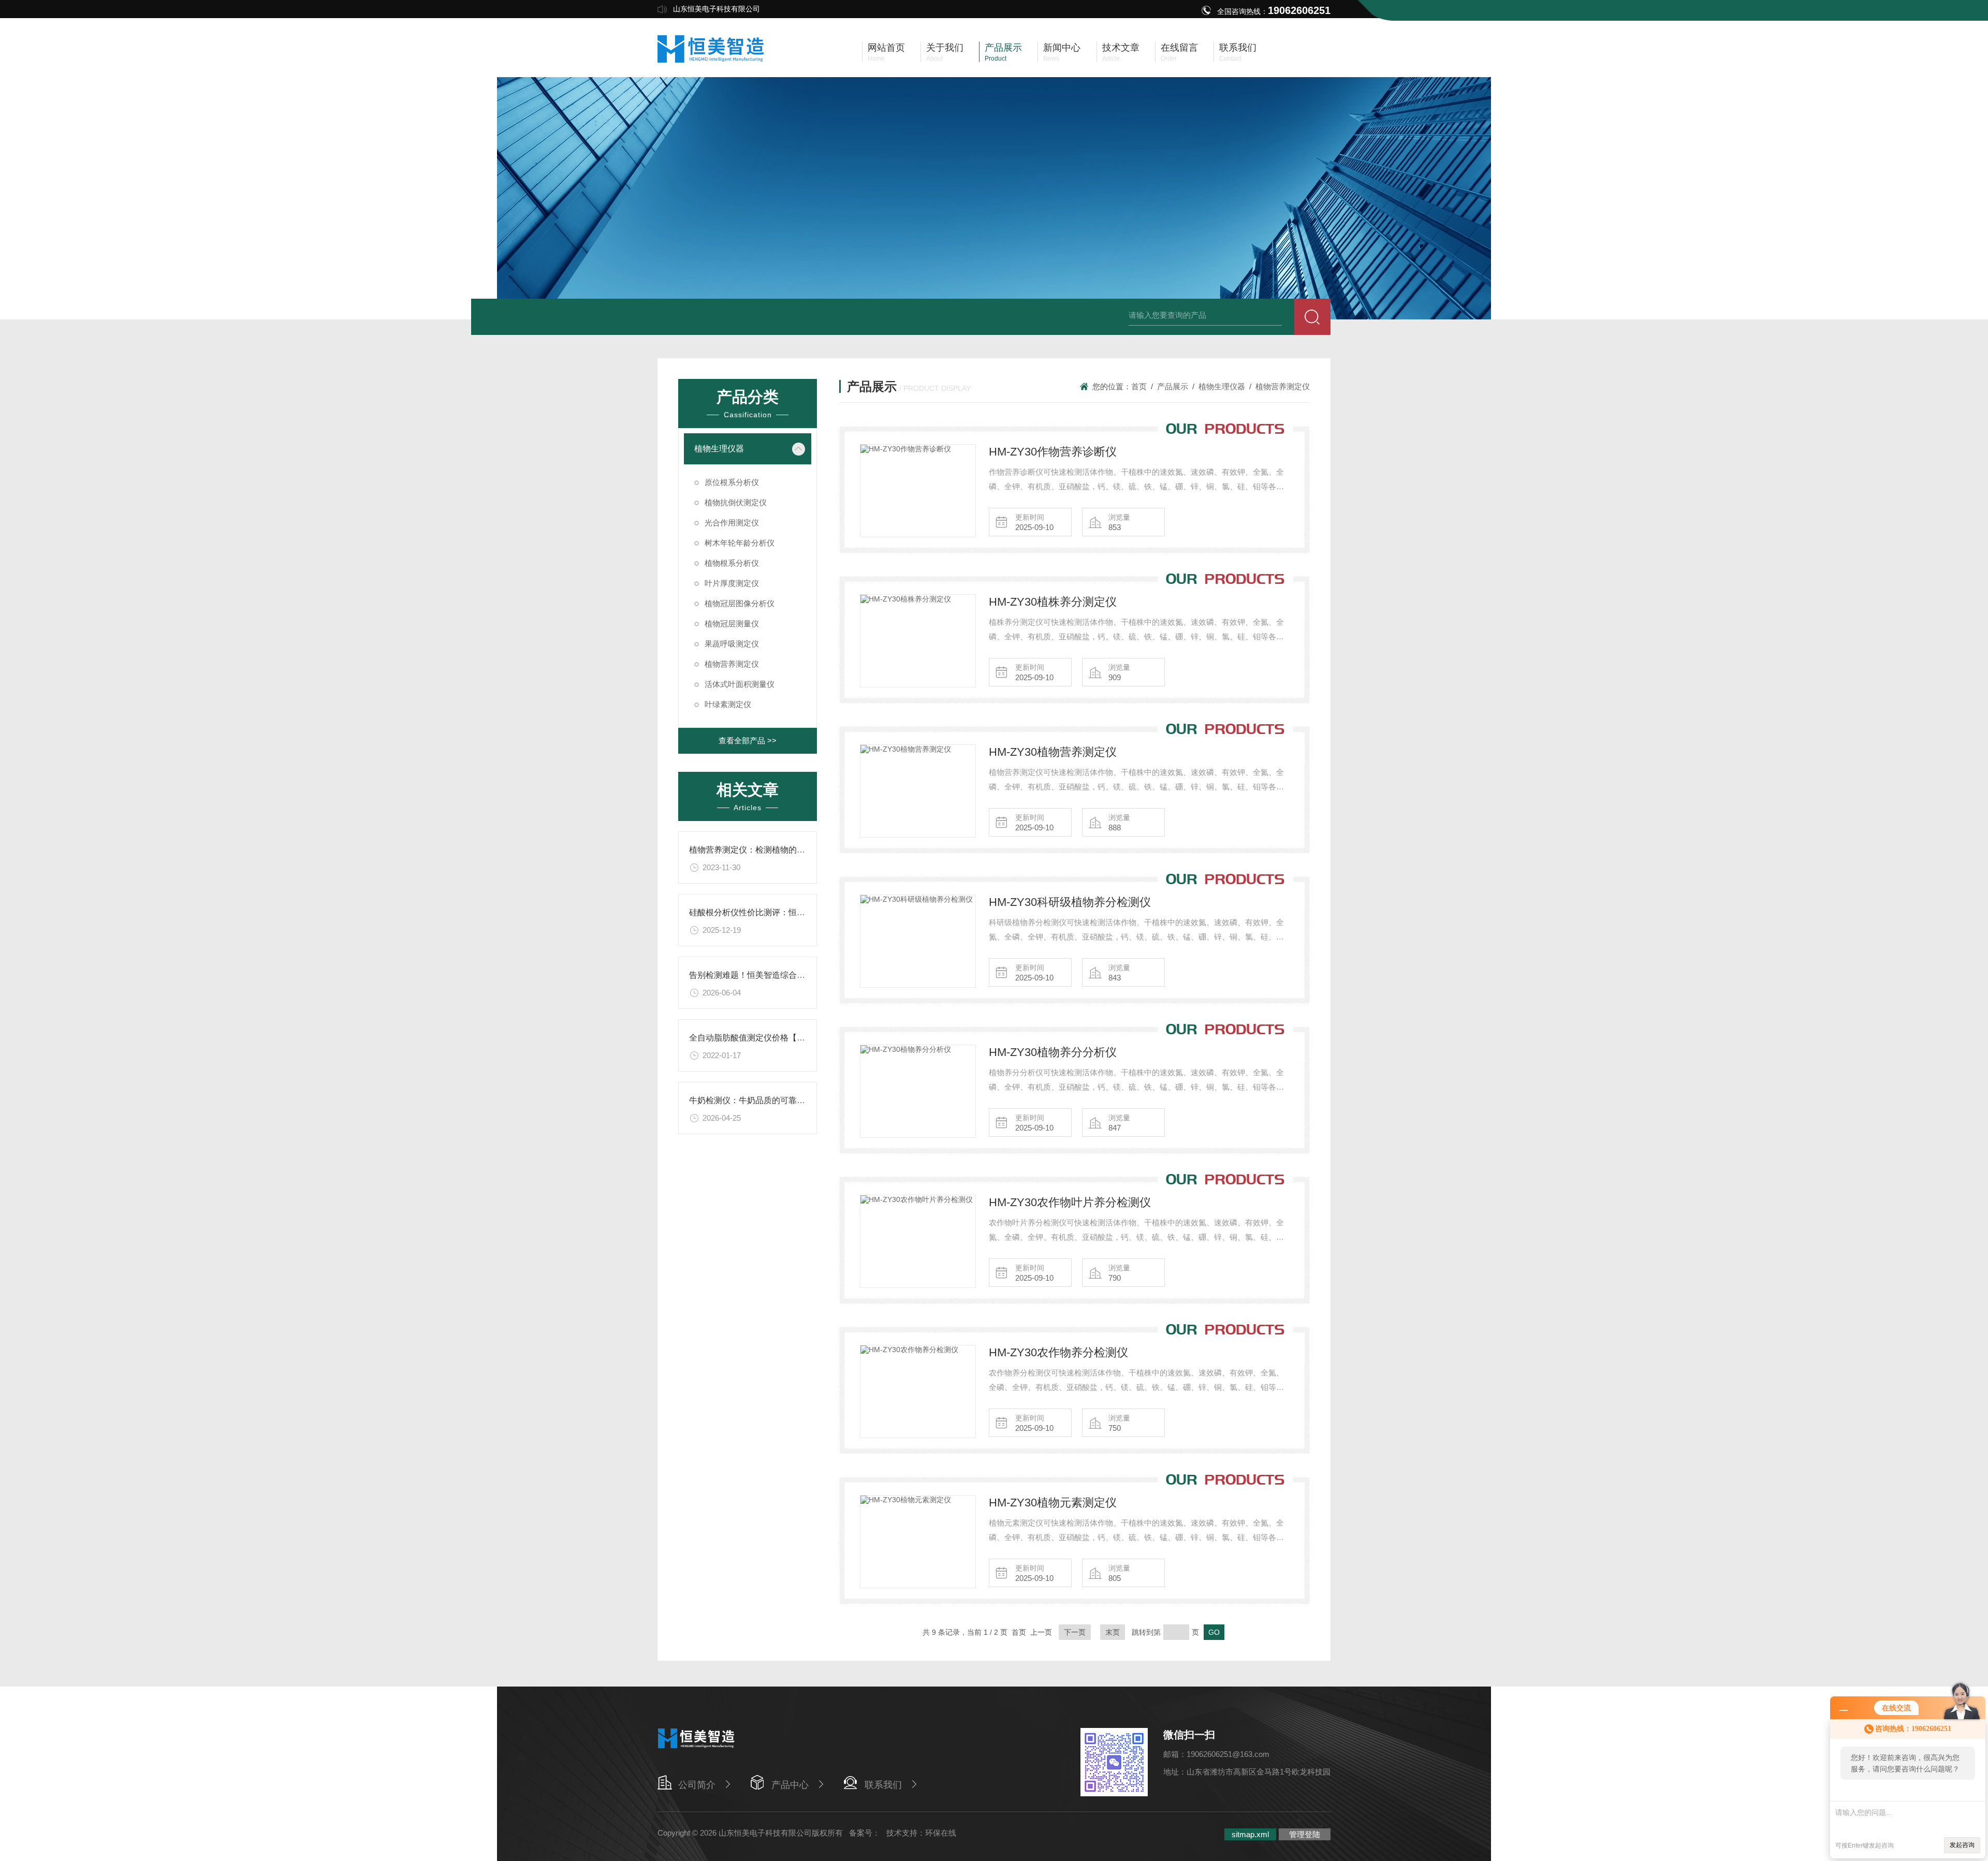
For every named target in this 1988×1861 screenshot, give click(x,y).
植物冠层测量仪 (732, 624)
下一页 (1075, 1632)
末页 (1113, 1632)
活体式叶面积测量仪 (740, 684)
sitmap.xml (1250, 1834)
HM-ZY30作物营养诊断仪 (1053, 452)
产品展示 (1173, 386)
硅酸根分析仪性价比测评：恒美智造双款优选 (772, 912)
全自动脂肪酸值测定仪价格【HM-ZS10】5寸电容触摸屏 (792, 1038)
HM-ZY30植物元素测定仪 (1053, 1503)
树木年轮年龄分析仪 (740, 543)
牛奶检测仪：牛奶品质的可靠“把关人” (758, 1100)
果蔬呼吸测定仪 (732, 644)
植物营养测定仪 (732, 664)
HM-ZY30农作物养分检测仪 (1058, 1352)
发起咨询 (1962, 1845)
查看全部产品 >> (748, 741)
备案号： (865, 1833)
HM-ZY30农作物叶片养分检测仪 (1070, 1202)
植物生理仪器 (719, 449)
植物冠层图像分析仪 (740, 603)
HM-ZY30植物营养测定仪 (1053, 752)
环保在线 (941, 1833)
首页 (1139, 386)
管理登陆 (1305, 1834)
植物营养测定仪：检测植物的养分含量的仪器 (772, 850)
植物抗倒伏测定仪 (736, 502)
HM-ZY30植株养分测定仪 (1053, 602)
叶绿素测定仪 (728, 704)
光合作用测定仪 (732, 523)
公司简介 (697, 1785)
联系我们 (883, 1785)
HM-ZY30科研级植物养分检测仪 (1070, 902)
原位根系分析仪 (732, 482)
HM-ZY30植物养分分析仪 (1053, 1052)
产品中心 (790, 1785)
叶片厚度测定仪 (732, 583)
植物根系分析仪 (732, 563)
